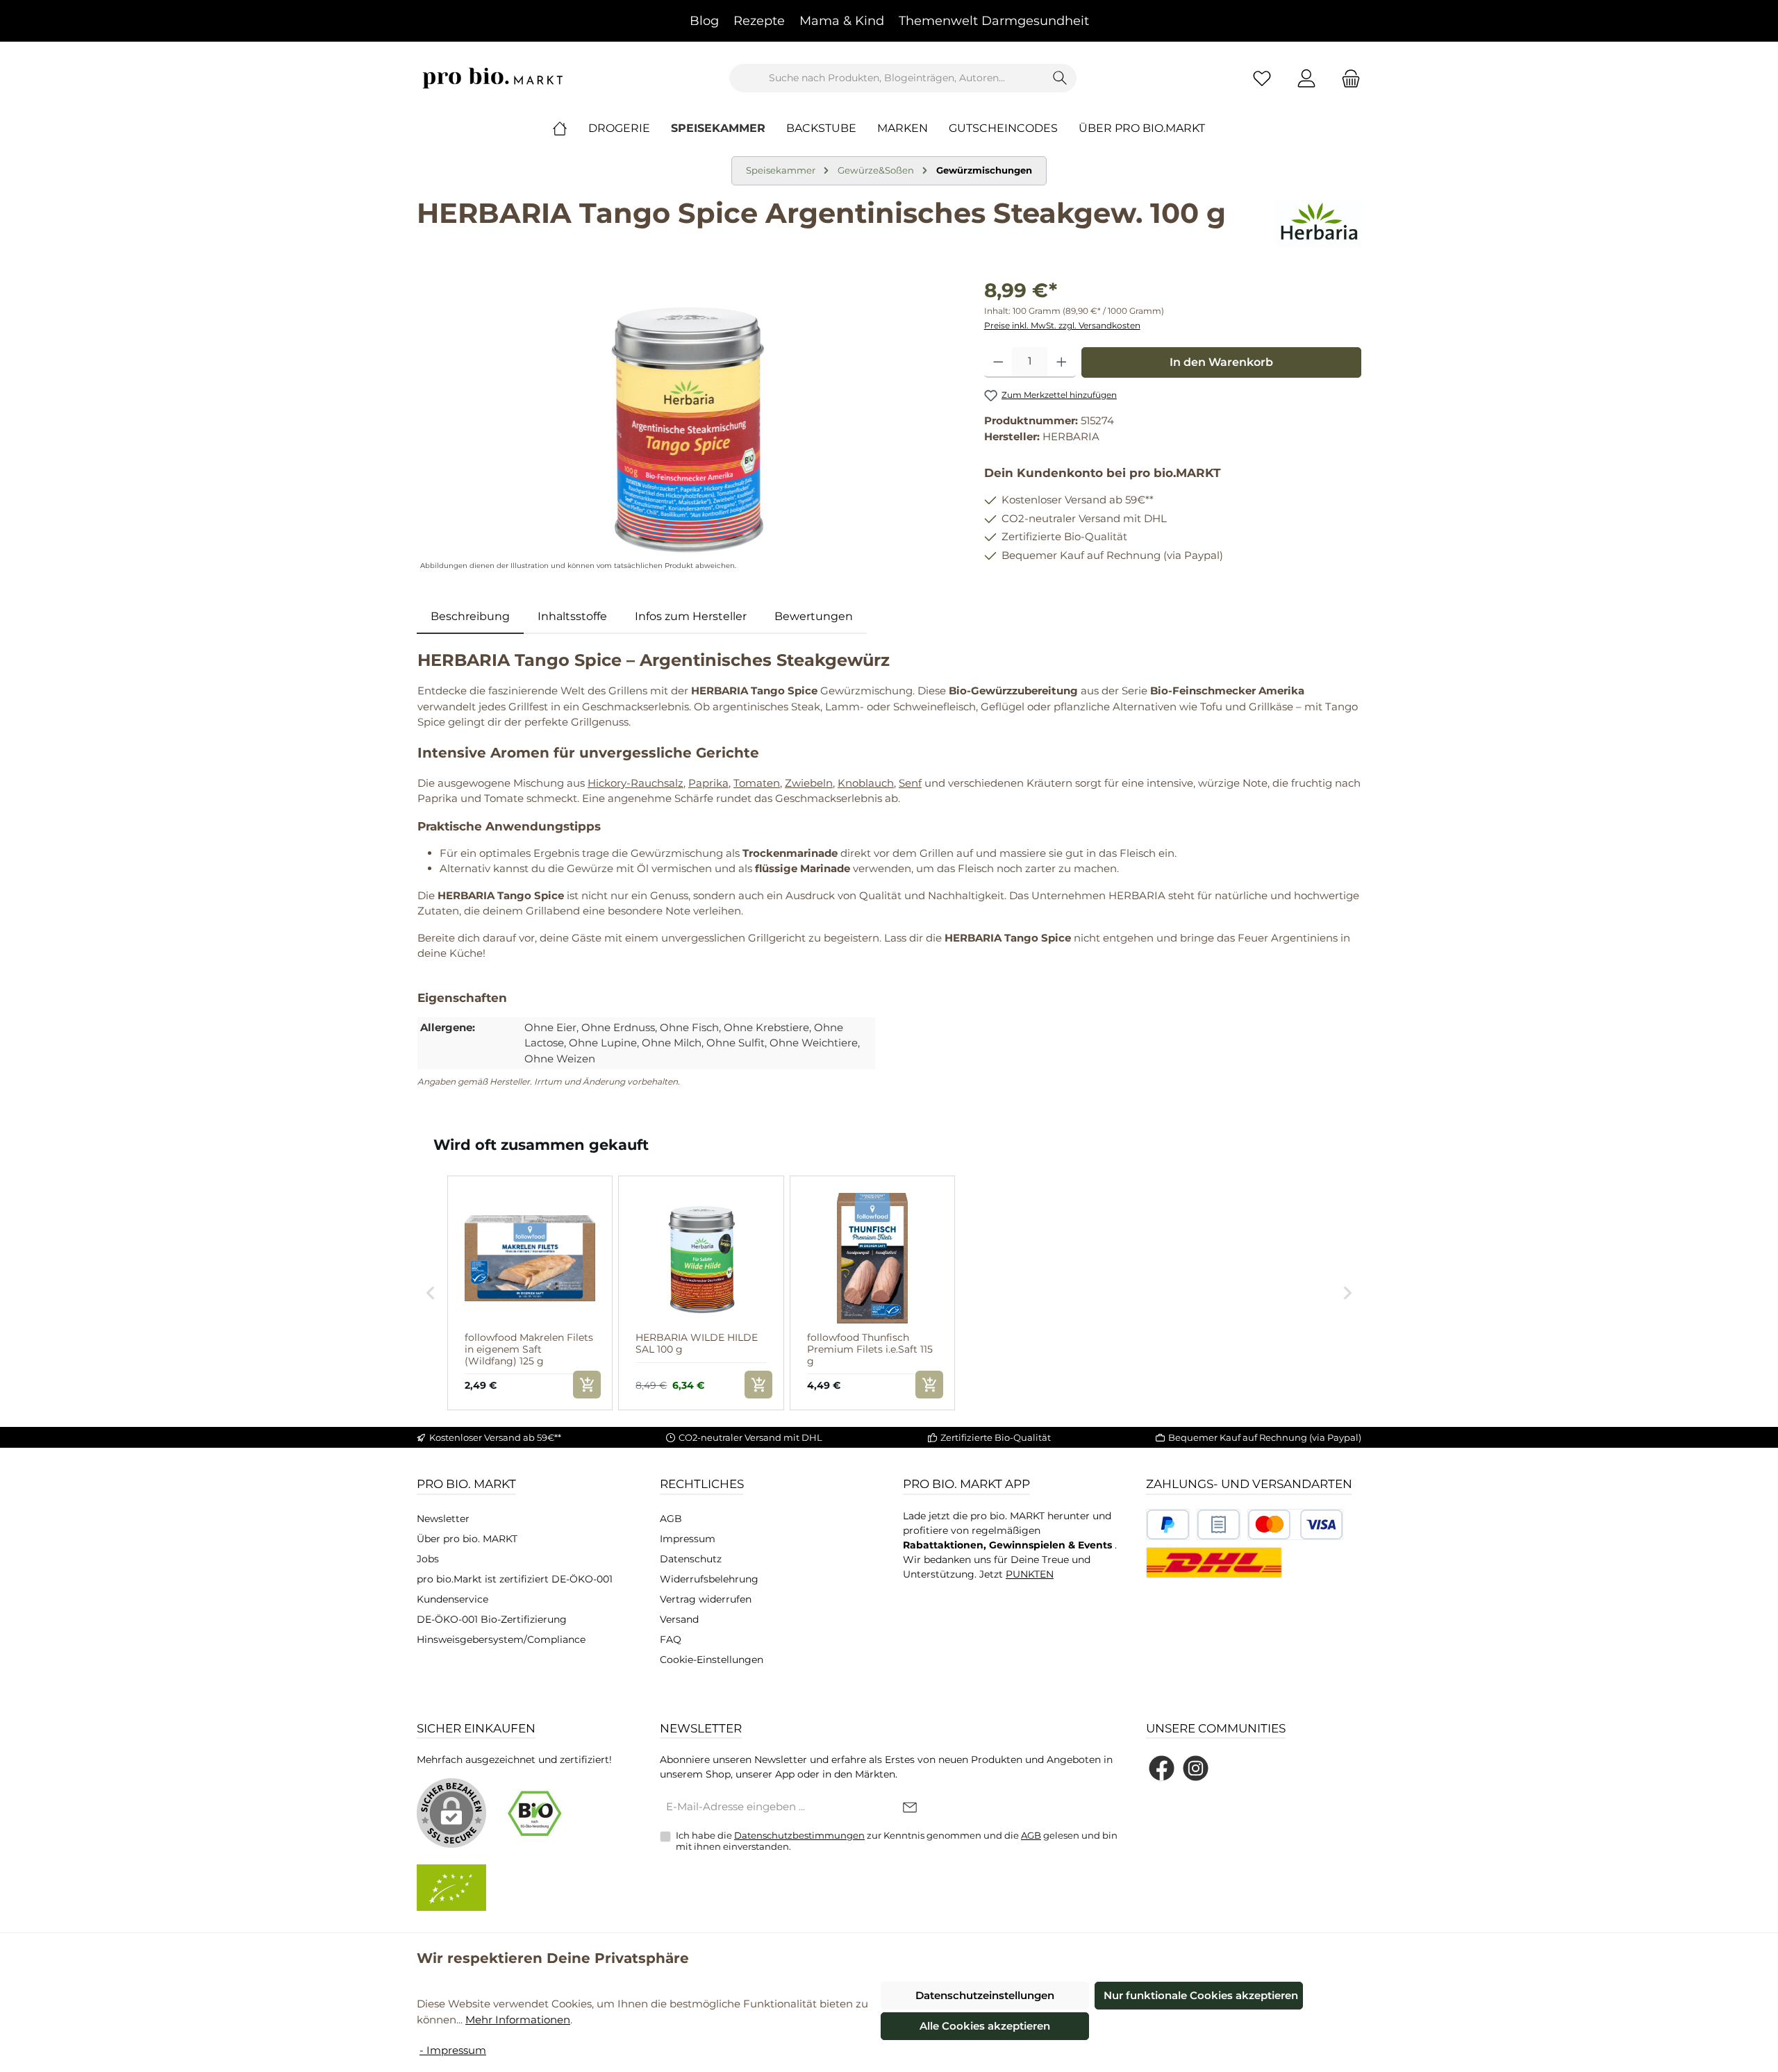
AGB (671, 1519)
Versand (679, 1619)
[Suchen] (1060, 78)
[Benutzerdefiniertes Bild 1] (1168, 1524)
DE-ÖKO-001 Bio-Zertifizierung (492, 1619)
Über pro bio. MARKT (467, 1539)
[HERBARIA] (1318, 224)
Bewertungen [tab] (814, 616)
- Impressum (453, 2050)
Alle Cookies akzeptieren (985, 2026)
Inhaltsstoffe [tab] (572, 616)
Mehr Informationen (518, 2020)
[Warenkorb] (1347, 78)
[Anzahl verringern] (998, 362)
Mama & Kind (842, 21)
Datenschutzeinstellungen (985, 1995)
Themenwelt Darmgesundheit (994, 21)
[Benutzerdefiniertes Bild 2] (1219, 1524)
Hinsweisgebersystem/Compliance (501, 1639)
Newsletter (443, 1519)
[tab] (470, 617)
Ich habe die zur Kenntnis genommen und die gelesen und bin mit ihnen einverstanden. (897, 1841)
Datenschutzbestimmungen (799, 1835)
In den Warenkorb (1221, 362)
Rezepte (759, 21)
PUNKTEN (1030, 1574)
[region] (687, 425)
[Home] (570, 128)
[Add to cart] (587, 1385)
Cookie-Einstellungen (712, 1660)
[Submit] (910, 1808)
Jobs (428, 1559)
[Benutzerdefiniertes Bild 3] (1295, 1524)
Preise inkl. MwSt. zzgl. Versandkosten (1062, 325)
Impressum (688, 1539)
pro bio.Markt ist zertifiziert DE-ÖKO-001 (515, 1579)
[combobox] (887, 78)
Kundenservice (452, 1599)
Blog (704, 21)
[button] (431, 1293)
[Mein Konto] (1306, 78)
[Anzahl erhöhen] (1062, 362)
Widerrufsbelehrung (709, 1579)
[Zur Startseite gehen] (493, 78)
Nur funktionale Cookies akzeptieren (1201, 1995)
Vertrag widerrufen (706, 1599)
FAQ (671, 1639)
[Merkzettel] (1262, 78)
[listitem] (530, 1293)
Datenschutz (691, 1559)
